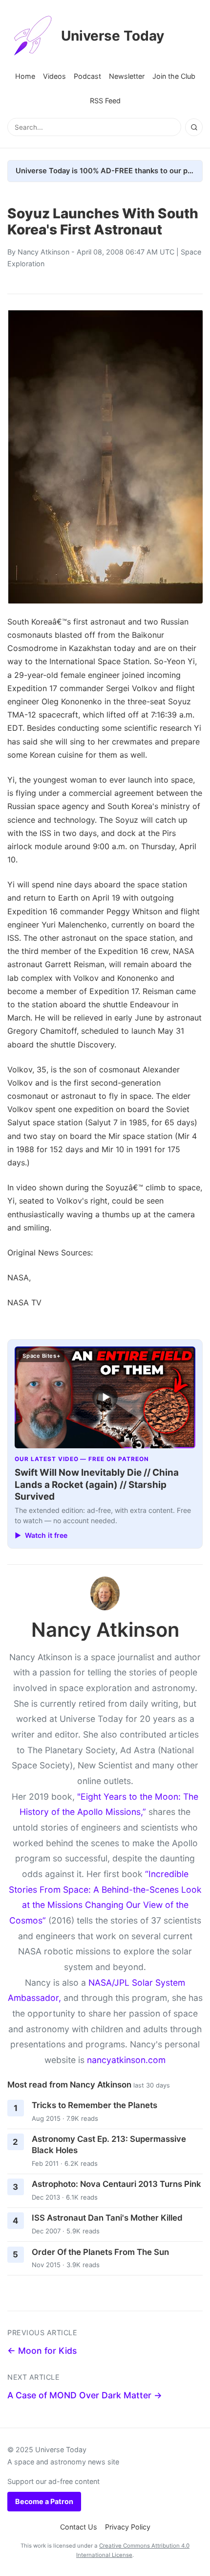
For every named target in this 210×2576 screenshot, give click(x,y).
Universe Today (113, 36)
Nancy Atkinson (43, 252)
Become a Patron (44, 2501)
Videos (54, 76)
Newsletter (127, 76)
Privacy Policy (128, 2527)
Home (25, 76)
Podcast (87, 76)
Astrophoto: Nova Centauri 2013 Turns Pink (116, 2184)
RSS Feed (105, 101)
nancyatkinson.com (126, 2060)
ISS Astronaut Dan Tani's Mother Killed (107, 2218)
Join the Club (174, 76)
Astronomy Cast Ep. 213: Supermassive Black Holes (109, 2145)
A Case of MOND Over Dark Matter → (85, 2395)
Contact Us (79, 2527)
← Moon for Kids (42, 2351)
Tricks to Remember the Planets (94, 2105)
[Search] (194, 127)
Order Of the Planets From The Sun (100, 2252)
